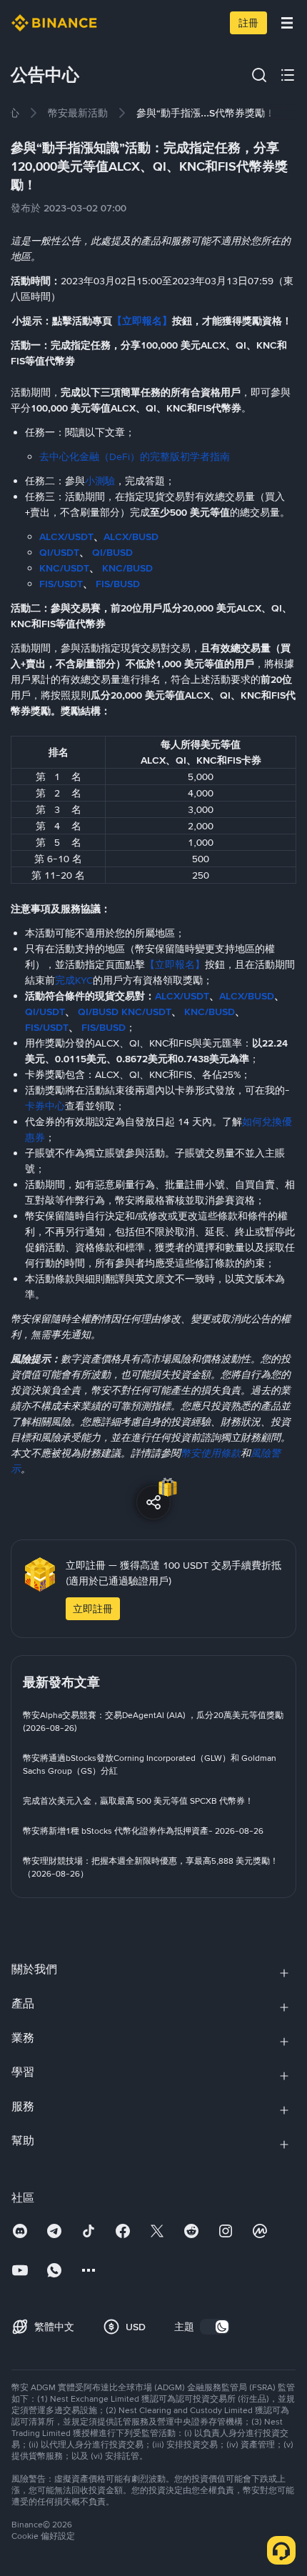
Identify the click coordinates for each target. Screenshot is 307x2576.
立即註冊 (93, 1609)
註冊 (248, 23)
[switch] (215, 2327)
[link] (78, 113)
